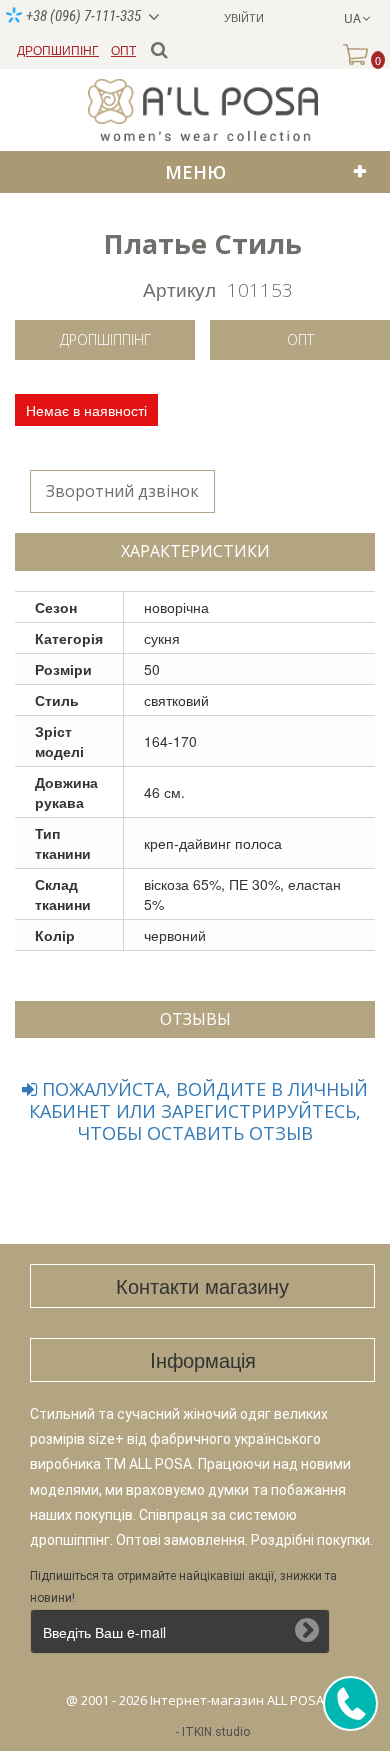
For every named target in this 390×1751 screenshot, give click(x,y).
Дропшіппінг (105, 339)
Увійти (244, 17)
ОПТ (123, 49)
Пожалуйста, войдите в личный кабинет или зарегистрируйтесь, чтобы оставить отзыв (198, 1111)
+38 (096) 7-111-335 (82, 16)
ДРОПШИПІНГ (58, 49)
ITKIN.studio (216, 1732)
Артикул (179, 288)
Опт (300, 339)
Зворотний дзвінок (122, 491)
